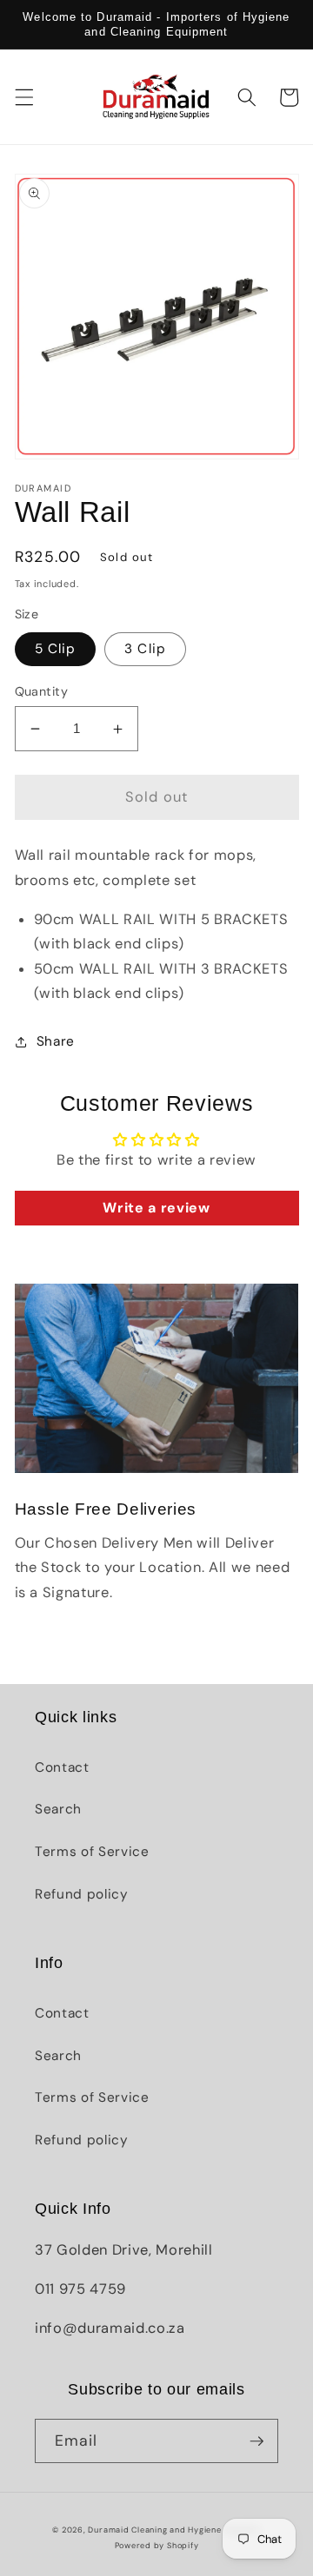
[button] (23, 97)
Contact (62, 1767)
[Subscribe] (256, 2441)
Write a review (156, 1208)
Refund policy (82, 1894)
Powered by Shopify (157, 2546)
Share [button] (56, 1041)
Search (58, 1809)
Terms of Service (92, 1852)
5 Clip (56, 649)
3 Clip (145, 649)
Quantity (42, 691)
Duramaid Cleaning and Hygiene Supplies (174, 2530)
